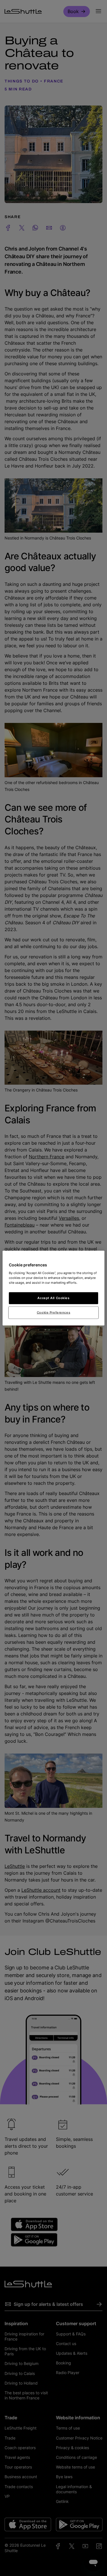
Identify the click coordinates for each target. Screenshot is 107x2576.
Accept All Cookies (53, 1298)
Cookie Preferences (53, 1312)
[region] (53, 1288)
